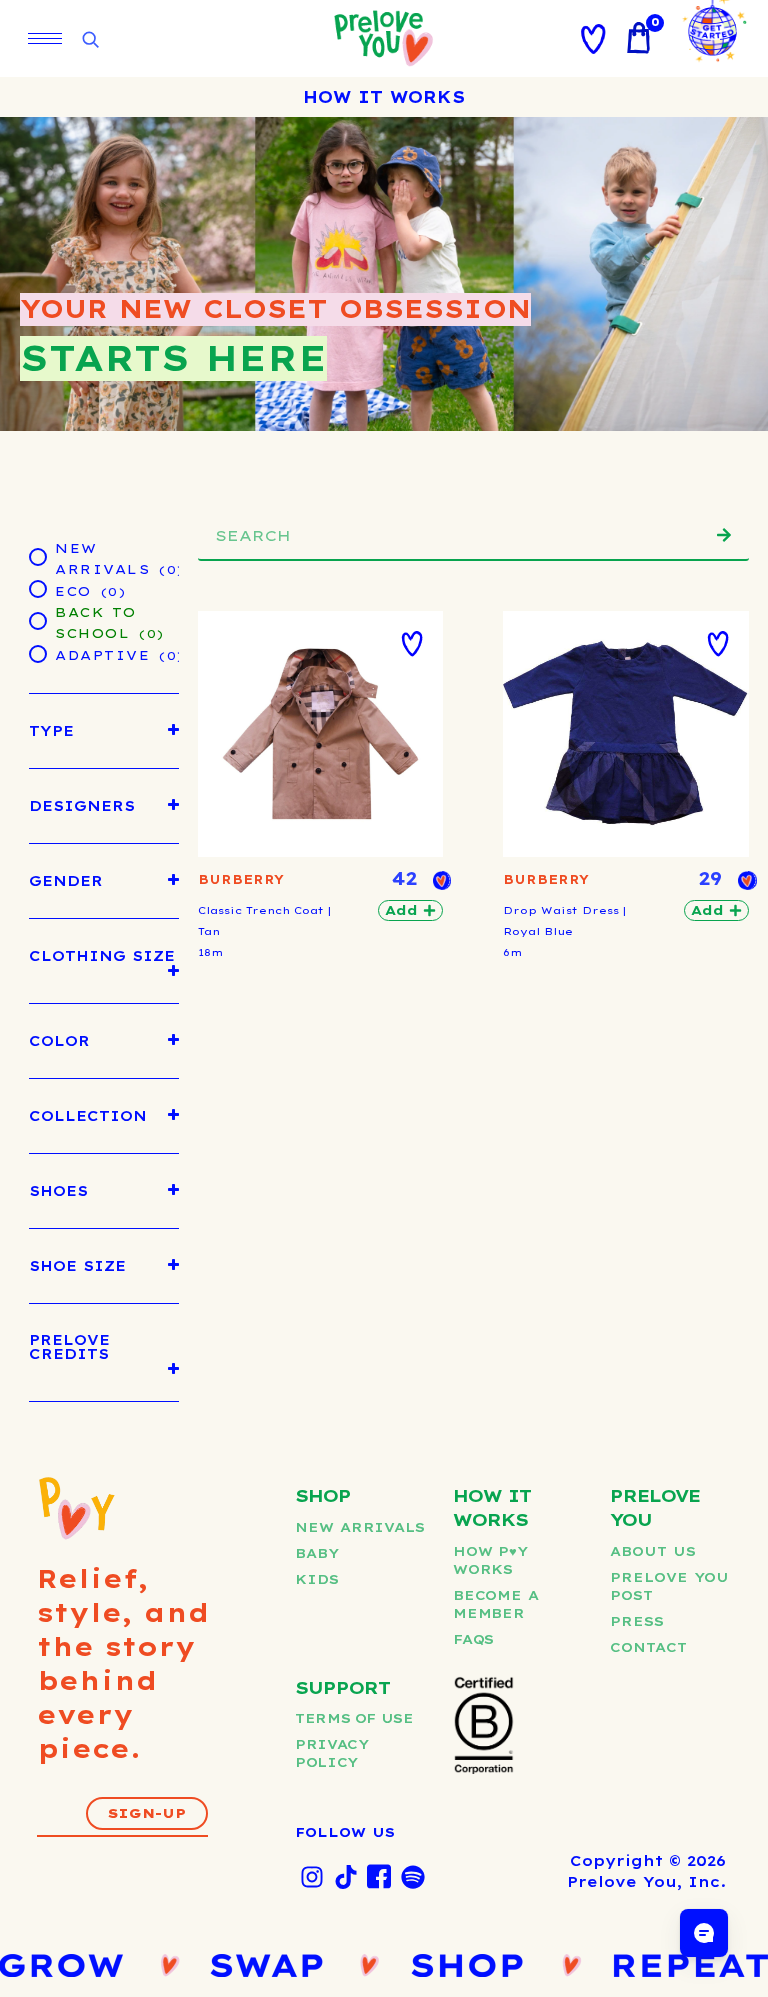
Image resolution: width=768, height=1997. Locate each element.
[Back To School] (37, 620)
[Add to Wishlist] (412, 644)
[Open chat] (704, 1933)
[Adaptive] (37, 653)
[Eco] (37, 588)
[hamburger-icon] (45, 38)
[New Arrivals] (37, 556)
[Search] (724, 535)
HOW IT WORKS (384, 97)
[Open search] (90, 40)
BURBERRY (241, 879)
